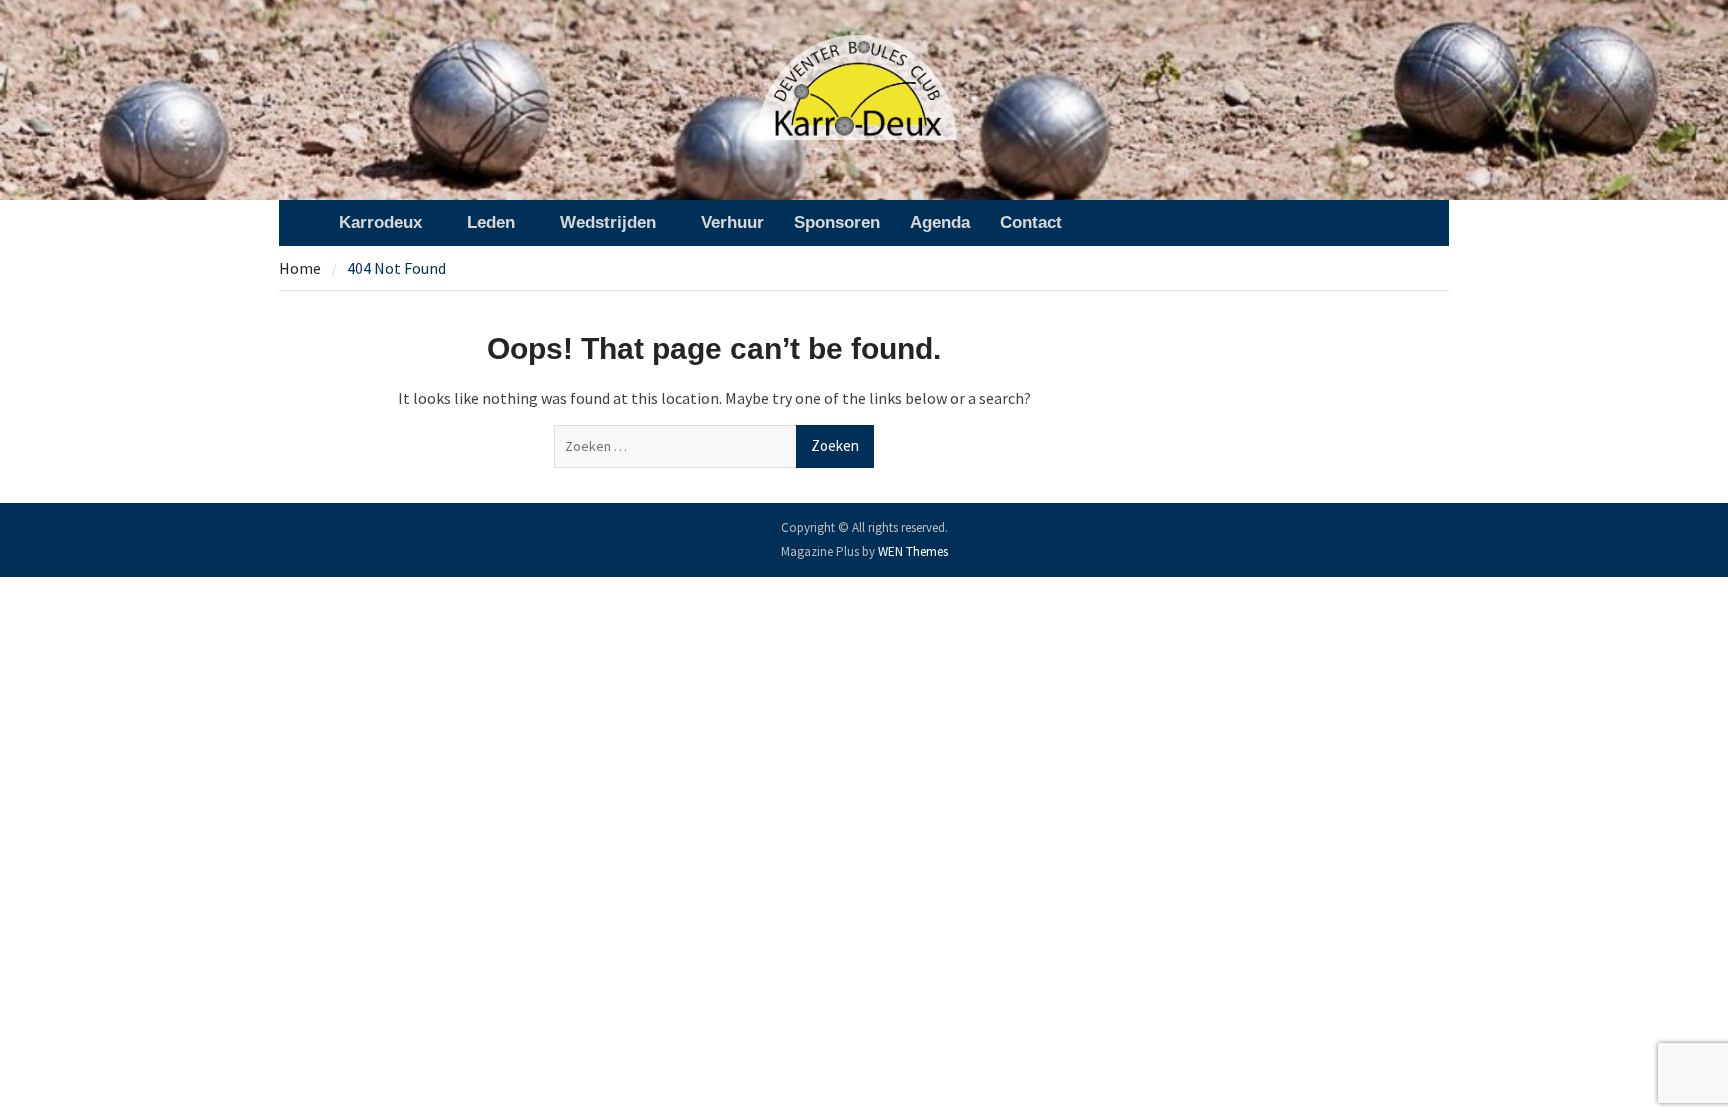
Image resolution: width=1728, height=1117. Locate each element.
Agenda (940, 222)
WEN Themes (913, 551)
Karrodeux (380, 222)
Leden (491, 222)
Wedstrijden (608, 222)
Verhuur (732, 222)
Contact (1031, 222)
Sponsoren (837, 222)
